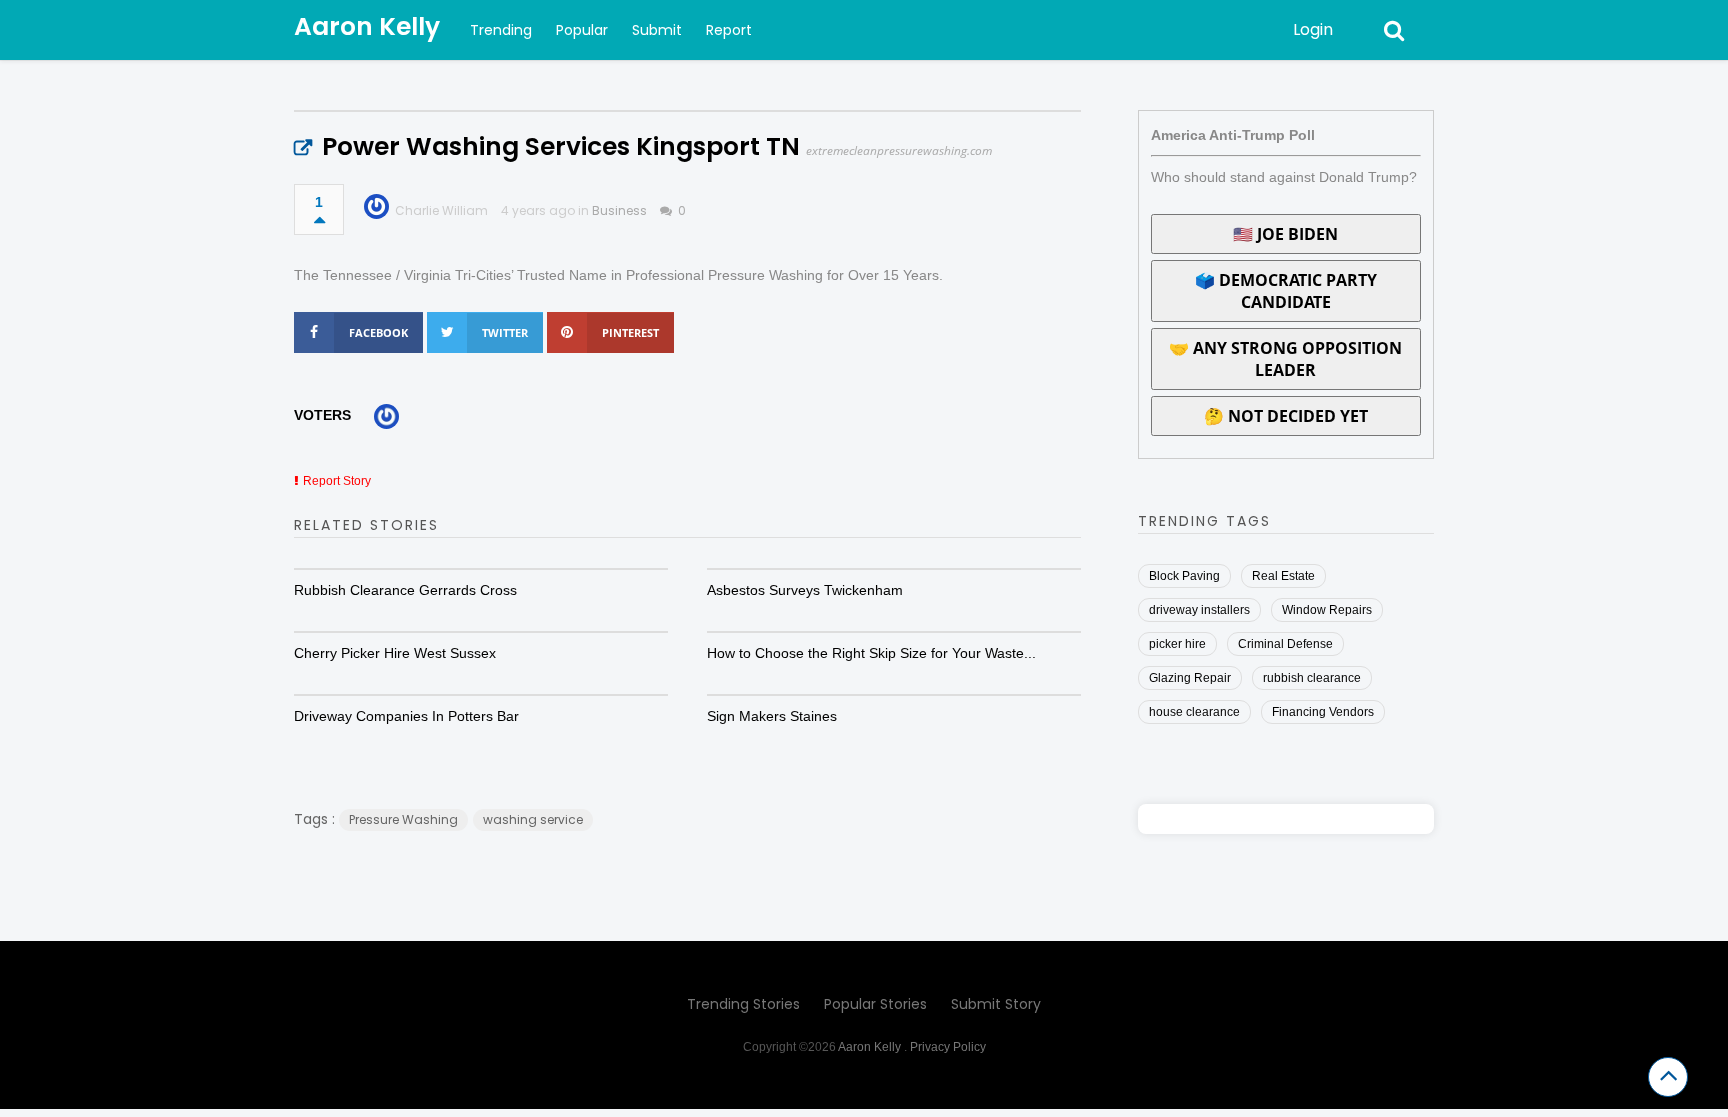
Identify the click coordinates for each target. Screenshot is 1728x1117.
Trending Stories (743, 1004)
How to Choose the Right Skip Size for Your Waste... (871, 653)
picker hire (1177, 644)
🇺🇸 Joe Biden (1285, 234)
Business (619, 210)
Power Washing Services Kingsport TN (561, 146)
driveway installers (1199, 610)
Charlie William (441, 210)
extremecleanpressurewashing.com (899, 150)
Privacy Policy (948, 1047)
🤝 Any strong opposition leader (1285, 359)
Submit (657, 30)
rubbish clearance (1312, 678)
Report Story (337, 481)
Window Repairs (1327, 610)
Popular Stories (875, 1004)
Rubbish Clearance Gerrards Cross (405, 590)
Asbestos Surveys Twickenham (805, 590)
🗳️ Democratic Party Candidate (1286, 291)
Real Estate (1283, 576)
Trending (501, 30)
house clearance (1194, 712)
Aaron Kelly (367, 26)
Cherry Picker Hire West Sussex (395, 653)
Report (729, 30)
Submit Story (996, 1004)
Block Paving (1184, 576)
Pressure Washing (403, 819)
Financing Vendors (1323, 712)
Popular (582, 30)
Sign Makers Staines (772, 716)
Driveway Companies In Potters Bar (406, 716)
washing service (533, 819)
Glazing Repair (1190, 678)
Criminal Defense (1285, 644)
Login (1313, 29)
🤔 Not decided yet (1286, 416)
